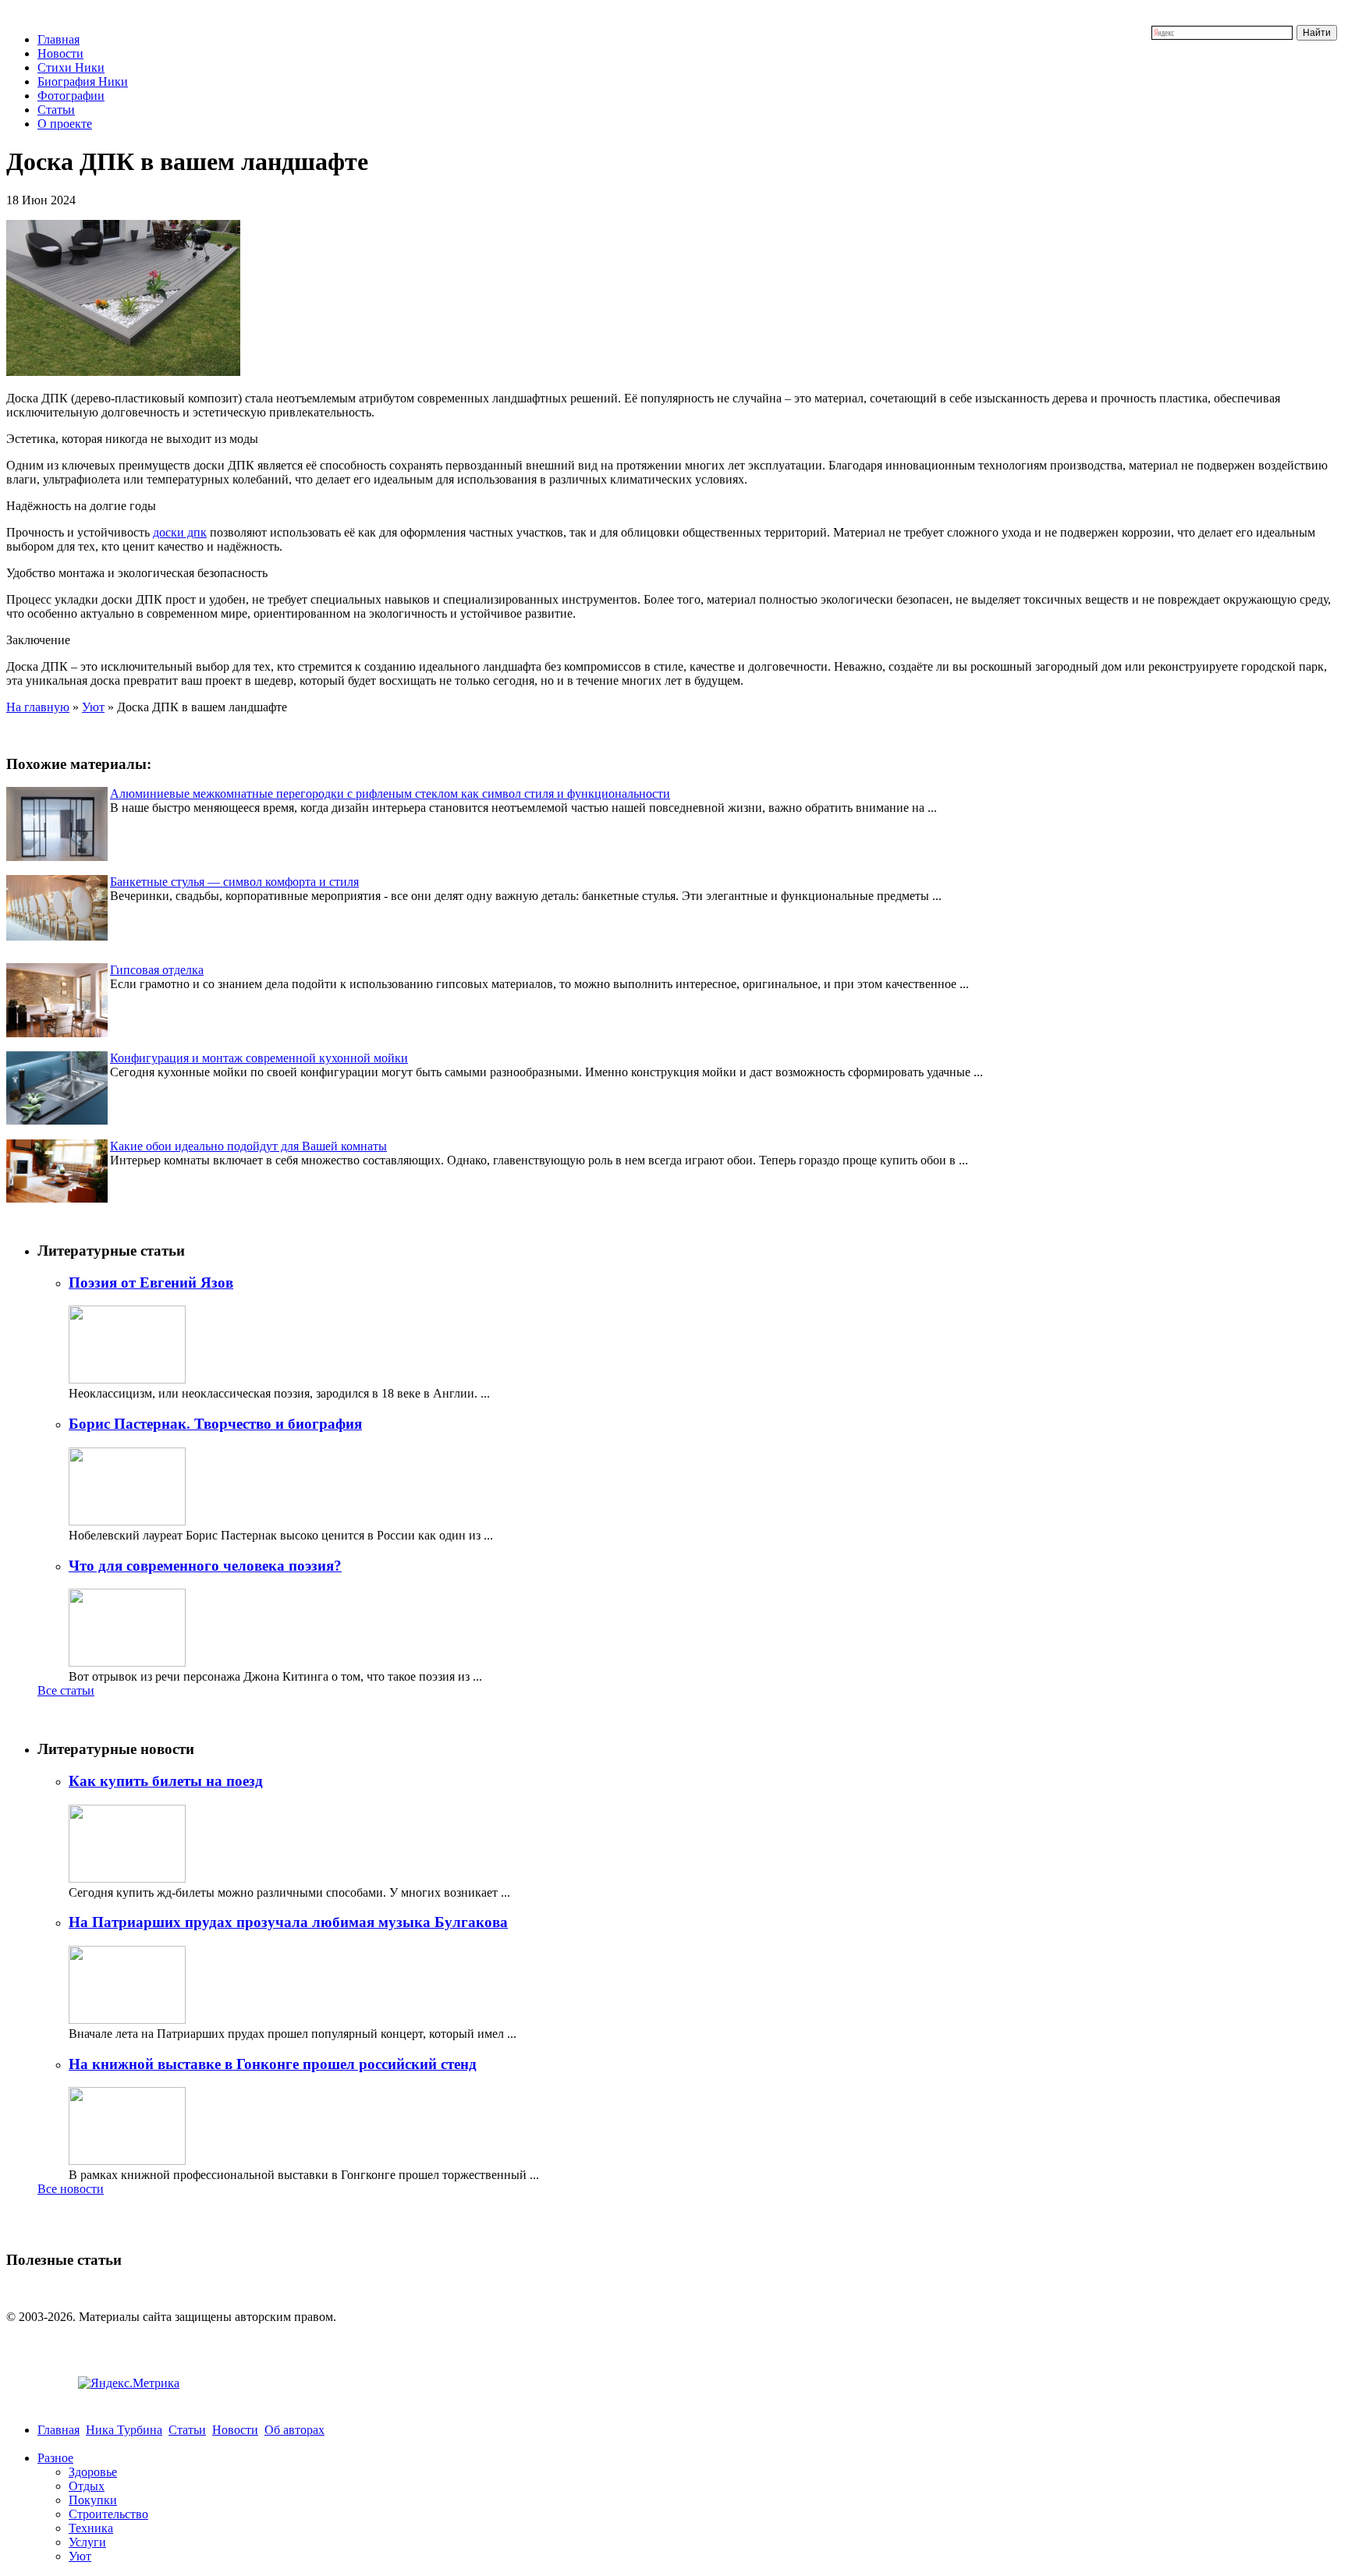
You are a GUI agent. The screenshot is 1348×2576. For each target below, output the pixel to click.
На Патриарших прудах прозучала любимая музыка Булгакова (288, 1922)
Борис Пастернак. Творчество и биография (215, 1424)
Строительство (108, 2514)
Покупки (93, 2500)
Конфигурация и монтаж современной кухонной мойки (259, 1058)
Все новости (71, 2189)
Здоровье (93, 2472)
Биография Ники (83, 81)
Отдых (87, 2486)
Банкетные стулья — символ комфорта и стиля (234, 882)
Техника (91, 2528)
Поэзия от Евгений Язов (151, 1283)
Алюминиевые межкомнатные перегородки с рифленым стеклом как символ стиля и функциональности (390, 794)
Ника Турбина (124, 2430)
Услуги (87, 2542)
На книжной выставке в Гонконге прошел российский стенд (273, 2064)
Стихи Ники (71, 67)
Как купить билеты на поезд (166, 1781)
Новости (60, 53)
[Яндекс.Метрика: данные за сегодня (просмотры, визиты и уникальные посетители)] (129, 2383)
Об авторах (294, 2430)
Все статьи (66, 1690)
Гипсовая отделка (157, 970)
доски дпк (180, 532)
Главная (59, 39)
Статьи (56, 110)
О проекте (65, 124)
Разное (55, 2458)
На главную (38, 707)
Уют (93, 707)
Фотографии (71, 96)
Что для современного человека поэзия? (205, 1566)
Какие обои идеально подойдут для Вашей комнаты (248, 1146)
